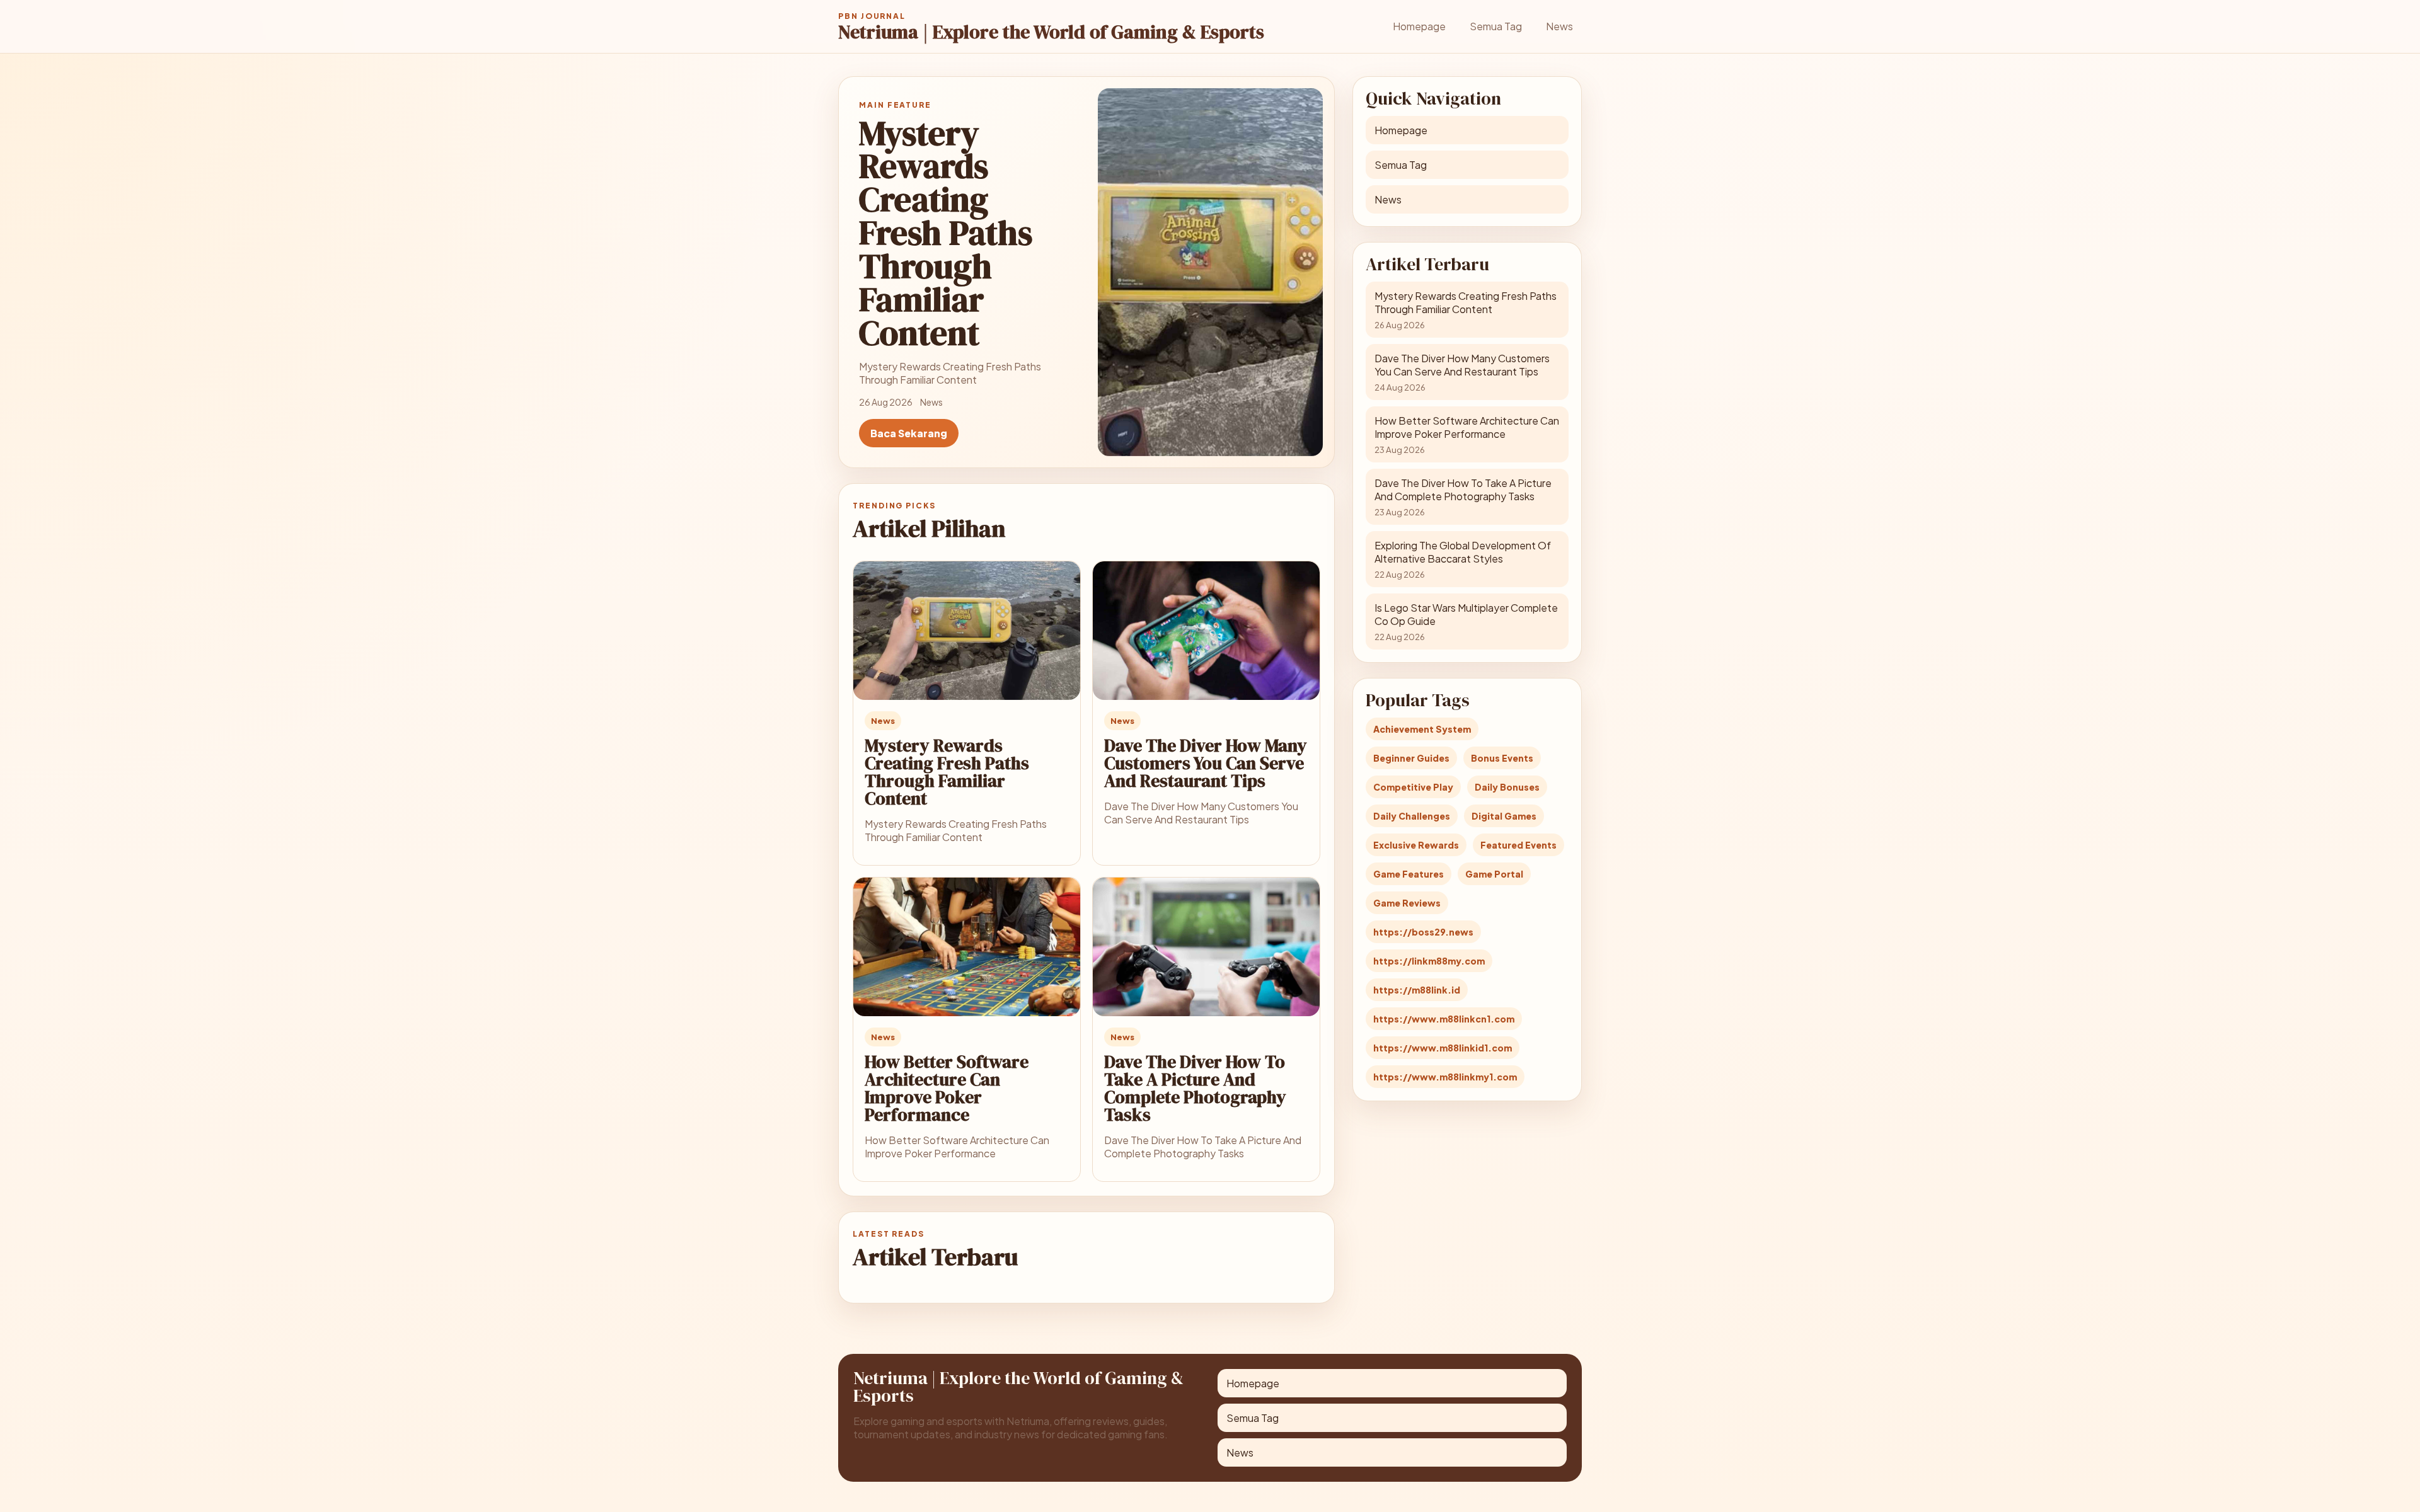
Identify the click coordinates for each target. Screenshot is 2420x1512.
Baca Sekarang (909, 433)
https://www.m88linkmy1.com (1445, 1077)
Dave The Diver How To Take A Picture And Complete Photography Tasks (1195, 1088)
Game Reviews (1407, 903)
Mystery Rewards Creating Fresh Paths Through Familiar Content (947, 772)
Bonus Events (1502, 758)
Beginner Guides (1411, 758)
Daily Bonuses (1507, 787)
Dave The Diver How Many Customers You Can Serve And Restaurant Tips (1206, 763)
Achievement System (1422, 729)
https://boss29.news (1423, 932)
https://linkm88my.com (1429, 961)
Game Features (1409, 874)
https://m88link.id (1417, 990)
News (1559, 26)
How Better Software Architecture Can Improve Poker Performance (947, 1088)
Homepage (1419, 26)
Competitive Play (1413, 787)
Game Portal (1494, 874)
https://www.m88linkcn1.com (1444, 1019)
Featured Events (1518, 845)
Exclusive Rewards (1416, 845)
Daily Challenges (1412, 816)
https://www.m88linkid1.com (1443, 1048)
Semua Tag (1496, 26)
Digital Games (1504, 816)
